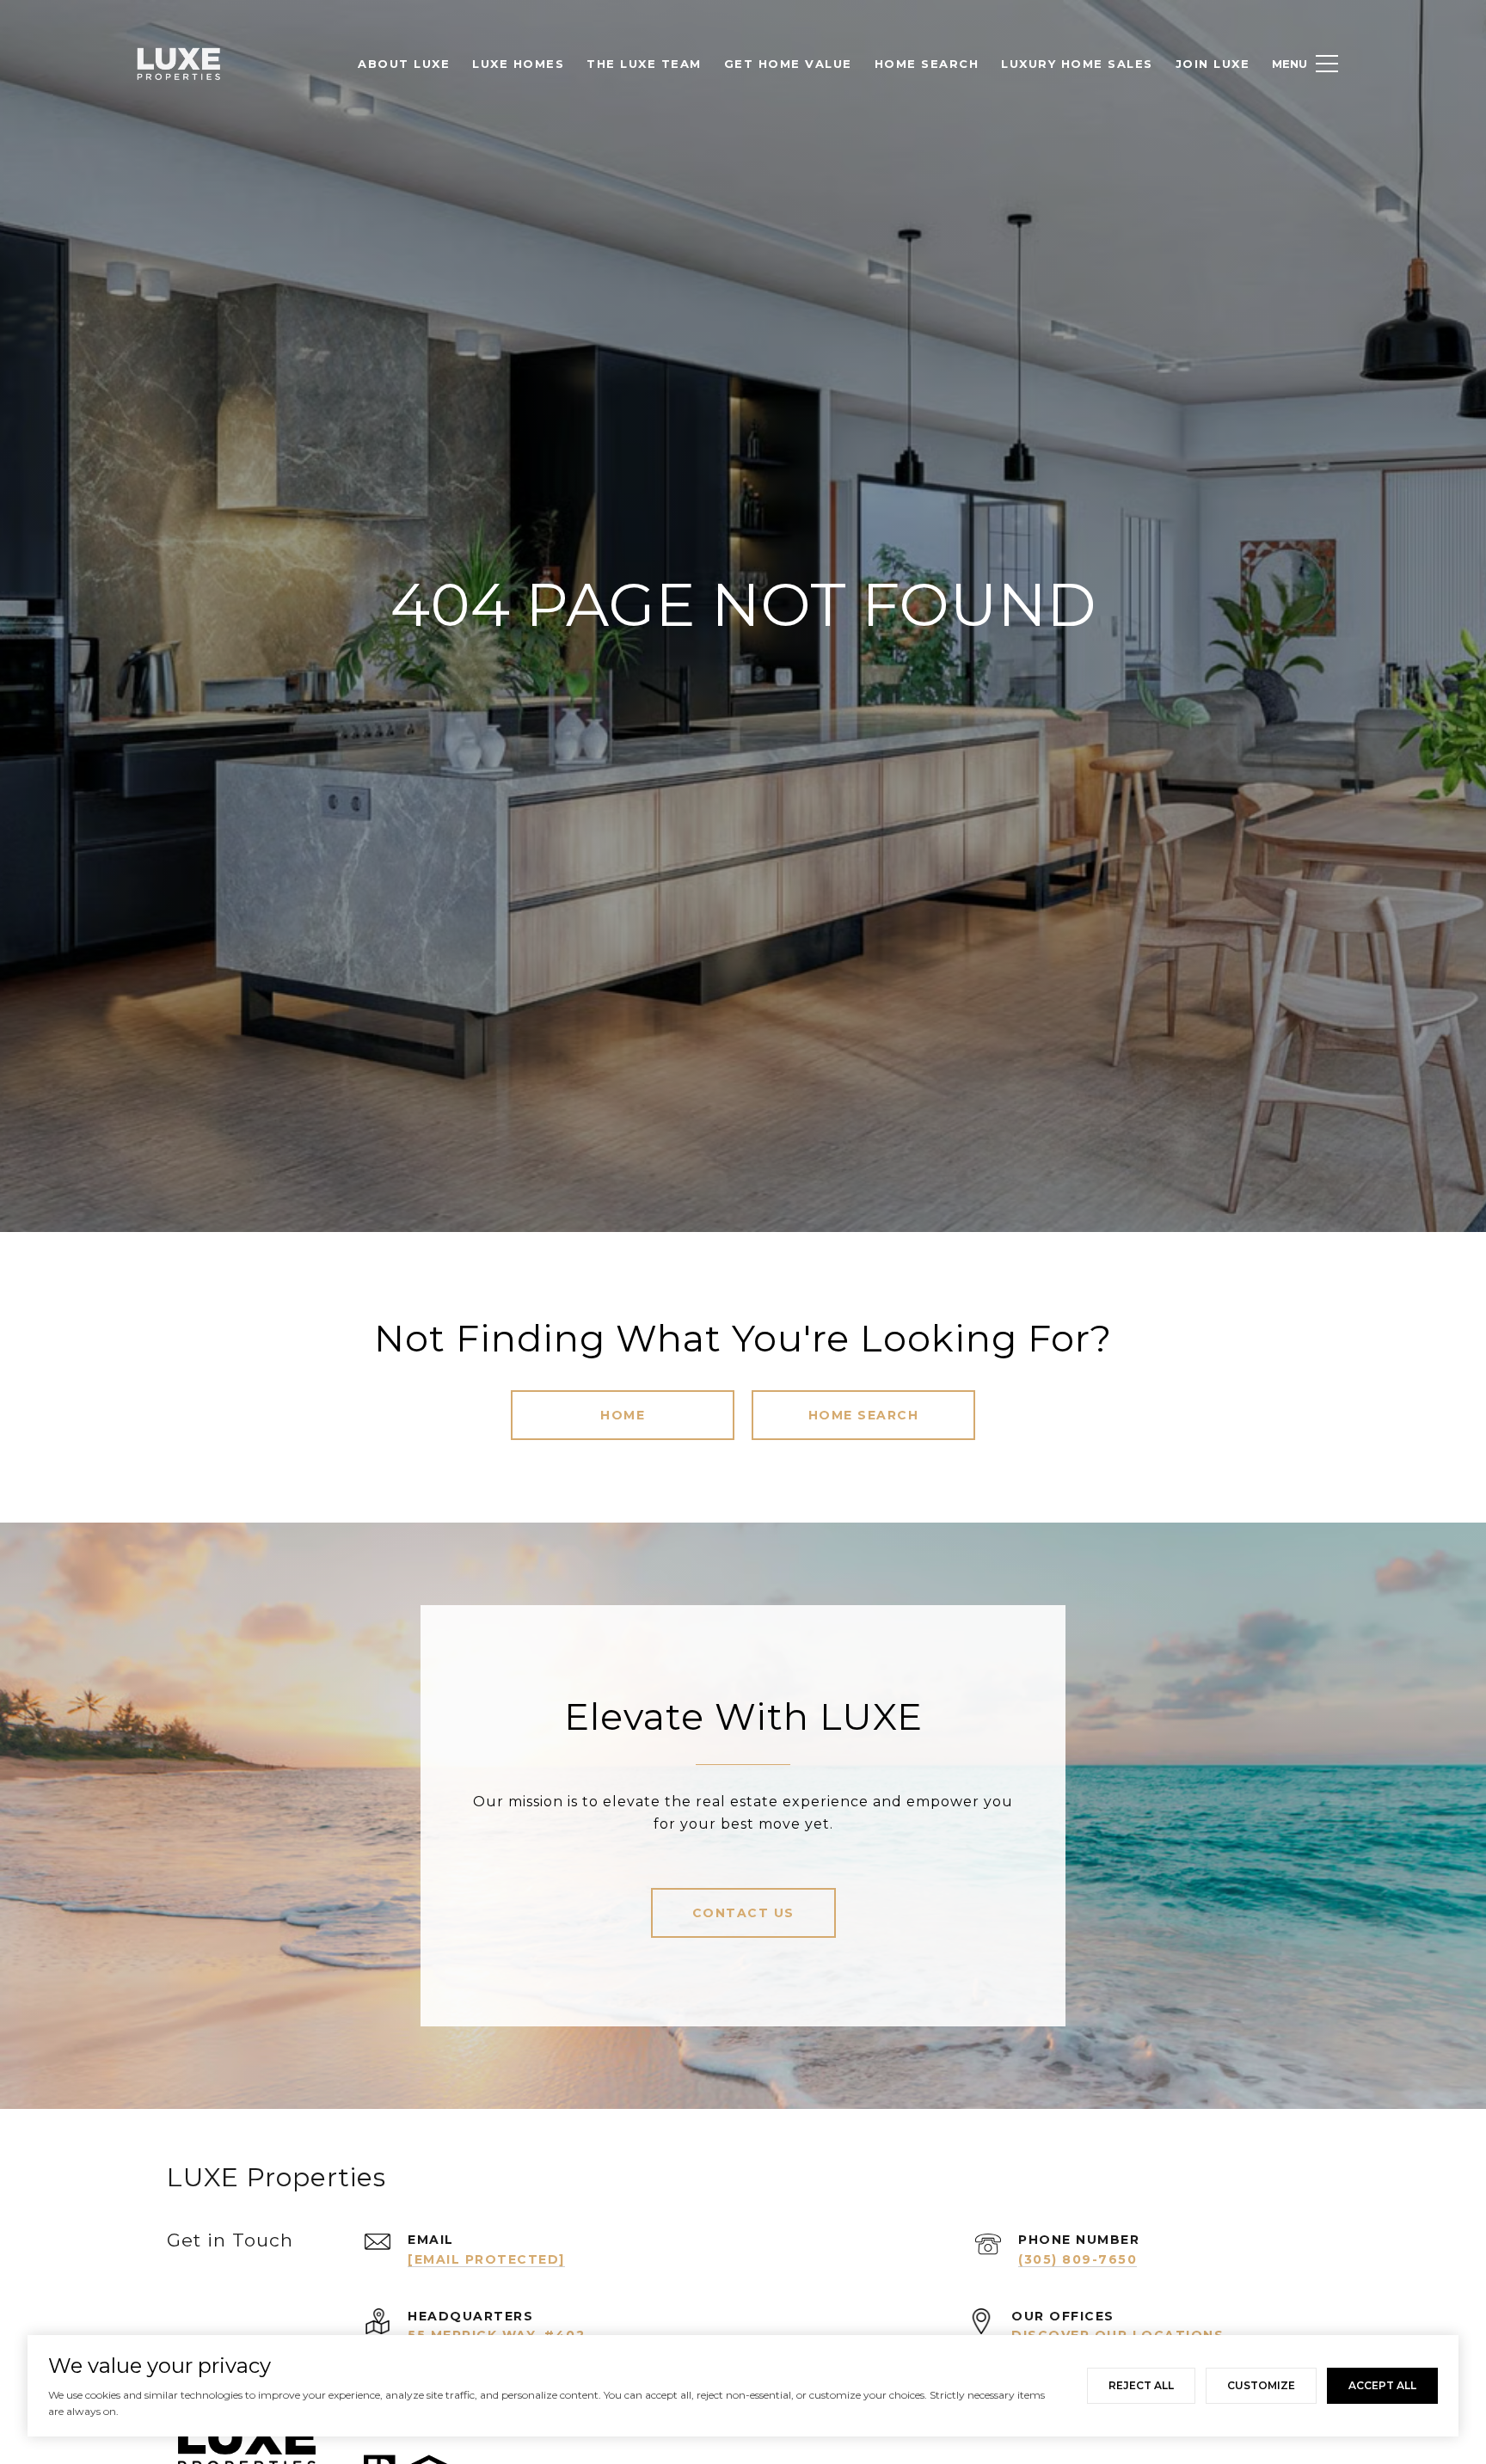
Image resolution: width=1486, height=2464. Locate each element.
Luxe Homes (518, 64)
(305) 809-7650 (1078, 2259)
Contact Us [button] (743, 1913)
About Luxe (404, 64)
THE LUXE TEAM (644, 64)
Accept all (1382, 2385)
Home (623, 1415)
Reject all (1141, 2385)
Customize (1261, 2385)
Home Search (864, 1415)
